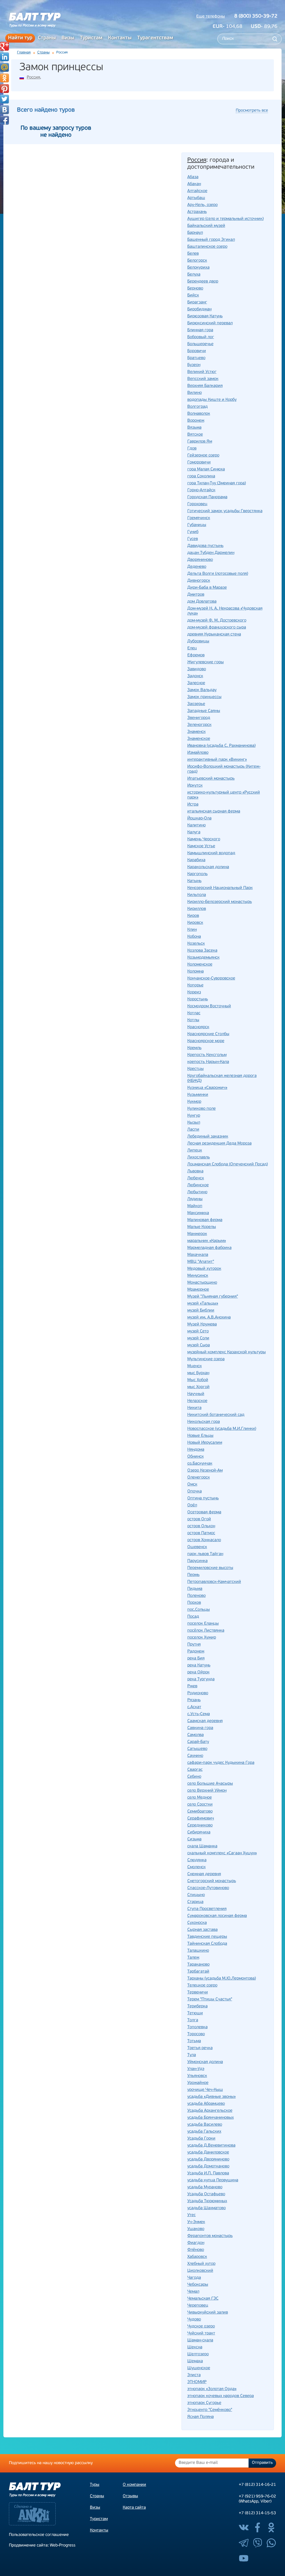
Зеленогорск (199, 725)
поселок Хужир (202, 1638)
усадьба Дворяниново (208, 2159)
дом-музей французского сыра (217, 628)
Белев (193, 254)
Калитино (196, 825)
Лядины (195, 1199)
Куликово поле (202, 1109)
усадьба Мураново (205, 2187)
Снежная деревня (204, 1874)
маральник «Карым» (207, 1241)
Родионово (198, 1693)
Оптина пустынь (203, 1498)
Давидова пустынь (205, 546)
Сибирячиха (199, 1832)
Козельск (196, 944)
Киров (193, 916)
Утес (191, 2215)
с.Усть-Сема (199, 1714)
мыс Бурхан (198, 1373)
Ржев (192, 1686)
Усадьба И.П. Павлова (208, 2173)
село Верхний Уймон (207, 1791)
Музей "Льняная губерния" (213, 1297)
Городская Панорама (207, 497)
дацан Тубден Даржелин (211, 553)
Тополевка (197, 2027)
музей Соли (198, 1338)
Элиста (194, 2375)
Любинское (198, 1185)
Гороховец (197, 504)
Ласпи (193, 1130)
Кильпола (197, 895)
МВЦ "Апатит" (201, 1262)
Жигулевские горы (206, 662)
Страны (47, 38)
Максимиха (198, 1213)
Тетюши (195, 2013)
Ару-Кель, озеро (202, 205)
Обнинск (196, 1457)
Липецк (195, 1151)
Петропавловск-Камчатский (214, 1582)
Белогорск (197, 261)
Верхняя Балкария (205, 386)
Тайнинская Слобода (207, 1944)
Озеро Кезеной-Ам (205, 1471)
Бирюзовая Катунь (205, 316)
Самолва (196, 1735)
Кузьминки (198, 1095)
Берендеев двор (203, 282)
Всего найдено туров (46, 110)
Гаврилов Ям (200, 442)
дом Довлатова (202, 602)
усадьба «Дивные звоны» (212, 2097)
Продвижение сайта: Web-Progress (42, 2546)
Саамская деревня (205, 1721)
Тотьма (194, 2041)
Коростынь (198, 999)
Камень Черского (204, 839)
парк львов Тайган (205, 1554)
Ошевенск (197, 1547)
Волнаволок (199, 414)
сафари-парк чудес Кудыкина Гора (221, 1763)
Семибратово (200, 1812)
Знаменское (199, 739)
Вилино (195, 393)
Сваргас (195, 1770)
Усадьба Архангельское (210, 2111)
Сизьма (194, 1839)
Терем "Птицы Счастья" (210, 1999)
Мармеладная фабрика (209, 1248)
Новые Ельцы (200, 1436)
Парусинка (197, 1561)
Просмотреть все (252, 111)
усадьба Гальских (204, 2132)
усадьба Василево (205, 2125)
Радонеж (196, 1652)
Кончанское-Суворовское (211, 978)
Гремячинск (199, 518)
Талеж (193, 1958)
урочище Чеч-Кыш (205, 2090)
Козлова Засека (202, 951)
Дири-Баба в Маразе (207, 588)
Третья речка (200, 2048)
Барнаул (195, 233)
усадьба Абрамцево (206, 2104)
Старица (195, 1902)
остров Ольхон (201, 1526)
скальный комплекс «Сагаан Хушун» (222, 1853)
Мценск (195, 1366)
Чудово (194, 2320)
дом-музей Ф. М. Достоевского (217, 621)
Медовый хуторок (204, 1269)
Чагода (194, 2278)
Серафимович (201, 1819)
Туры (95, 2485)
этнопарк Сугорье (204, 2403)
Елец (192, 648)
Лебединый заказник (208, 1137)
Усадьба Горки (201, 2139)
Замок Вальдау (202, 690)
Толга (193, 2020)
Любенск (196, 1178)
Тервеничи (198, 1992)
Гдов (192, 449)
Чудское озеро (201, 2326)
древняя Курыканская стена (214, 634)
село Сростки (200, 1805)
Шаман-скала (200, 2340)
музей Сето (198, 1331)
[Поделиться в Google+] (4, 46)
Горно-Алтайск (201, 490)
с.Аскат (194, 1707)
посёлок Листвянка (206, 1631)
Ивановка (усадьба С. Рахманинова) (221, 746)
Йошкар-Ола (199, 818)
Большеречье (200, 344)
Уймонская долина (205, 2062)
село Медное (200, 1798)
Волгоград (197, 407)
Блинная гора (200, 330)
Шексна (195, 2347)
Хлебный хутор (201, 2264)
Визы (68, 38)
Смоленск (196, 1867)
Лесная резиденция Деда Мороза (219, 1144)
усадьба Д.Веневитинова (211, 2146)
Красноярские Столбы (208, 1034)
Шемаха (195, 2361)
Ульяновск (197, 2076)
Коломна (196, 972)
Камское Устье (201, 846)
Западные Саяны (204, 711)
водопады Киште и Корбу (212, 400)
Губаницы (197, 525)
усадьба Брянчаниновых (211, 2118)
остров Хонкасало (204, 1540)
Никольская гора (204, 1422)
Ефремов (196, 655)
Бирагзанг (197, 302)
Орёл (192, 1505)
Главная (24, 52)
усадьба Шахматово (207, 2208)
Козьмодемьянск (203, 958)
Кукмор (194, 1102)
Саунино (195, 1756)
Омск (192, 1485)
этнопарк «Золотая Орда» (212, 2389)
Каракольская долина (208, 867)
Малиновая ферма (205, 1220)
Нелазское (197, 1401)
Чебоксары (198, 2285)
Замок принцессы (204, 697)
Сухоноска (197, 1923)
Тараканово (198, 1965)
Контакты (120, 38)
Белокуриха (198, 268)
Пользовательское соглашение (39, 2535)
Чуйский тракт (201, 2333)
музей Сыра (199, 1345)
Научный (196, 1394)
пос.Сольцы (199, 1610)
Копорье (195, 985)
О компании (134, 2485)
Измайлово (198, 753)
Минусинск (198, 1276)
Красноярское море (206, 1041)
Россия (33, 78)
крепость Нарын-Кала (208, 1062)
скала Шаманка (202, 1846)
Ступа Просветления (207, 1909)
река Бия (196, 1658)
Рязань (194, 1700)
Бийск (193, 295)
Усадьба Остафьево (206, 2194)
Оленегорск (199, 1478)
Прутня (194, 1645)
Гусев (193, 539)
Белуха (194, 275)
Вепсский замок (203, 379)
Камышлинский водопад (211, 853)
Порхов (194, 1603)
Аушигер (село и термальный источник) (225, 219)
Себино (194, 1777)
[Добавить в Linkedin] (4, 57)
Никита (194, 1408)
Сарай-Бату (198, 1742)
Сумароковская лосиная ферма (217, 1916)
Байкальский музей (206, 226)
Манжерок (197, 1234)
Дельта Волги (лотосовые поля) (218, 574)
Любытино (197, 1192)
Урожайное (198, 2083)
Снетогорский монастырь (212, 1881)
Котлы (193, 1020)
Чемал (193, 2292)
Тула (192, 2055)
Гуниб (193, 532)
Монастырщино (202, 1283)
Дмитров (196, 595)
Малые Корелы (202, 1227)
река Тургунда (201, 1679)
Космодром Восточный (209, 1006)
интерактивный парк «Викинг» (217, 760)
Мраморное (198, 1290)
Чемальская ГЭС (203, 2299)
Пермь (193, 1575)
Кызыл (194, 1123)
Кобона (194, 937)
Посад (193, 1617)
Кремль (194, 1048)
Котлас (194, 1013)
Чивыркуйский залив (208, 2313)
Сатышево (197, 1749)
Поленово (196, 1596)
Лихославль (199, 1157)
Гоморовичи (199, 462)
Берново (195, 288)
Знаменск (196, 732)
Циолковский (200, 2271)
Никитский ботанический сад (216, 1415)
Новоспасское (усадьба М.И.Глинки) (222, 1429)
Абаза (193, 177)
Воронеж (196, 421)
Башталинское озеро (207, 247)
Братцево (196, 358)
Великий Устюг (202, 372)
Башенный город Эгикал (211, 240)
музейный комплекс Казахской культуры (227, 1352)
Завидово (197, 669)
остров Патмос (201, 1533)
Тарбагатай (198, 1972)
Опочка (195, 1491)
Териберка (197, 2006)
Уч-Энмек (196, 2222)
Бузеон (194, 365)
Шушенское (199, 2368)
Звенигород (199, 718)
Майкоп (195, 1206)
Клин (192, 930)
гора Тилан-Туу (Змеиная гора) (217, 483)
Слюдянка (197, 1860)
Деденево (197, 567)
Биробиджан (199, 309)
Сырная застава (202, 1930)
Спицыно (196, 1895)
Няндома (196, 1450)
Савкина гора (200, 1728)
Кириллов (197, 909)
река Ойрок (198, 1672)
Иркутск (195, 786)
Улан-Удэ (196, 2069)
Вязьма (194, 428)
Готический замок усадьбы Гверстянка (225, 511)
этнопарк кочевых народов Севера (221, 2396)
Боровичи (197, 351)
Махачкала (198, 1255)
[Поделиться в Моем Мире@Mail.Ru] (4, 67)
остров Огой (199, 1519)
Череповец (198, 2306)
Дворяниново (200, 560)
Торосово (196, 2034)
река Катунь (199, 1665)
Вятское (195, 435)
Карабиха (196, 860)
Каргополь (197, 874)
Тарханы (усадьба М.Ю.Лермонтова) (222, 1979)
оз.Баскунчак (200, 1464)
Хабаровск (197, 2257)
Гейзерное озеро (203, 455)
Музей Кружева (202, 1324)
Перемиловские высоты (210, 1568)
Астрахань (197, 212)
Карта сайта (134, 2508)
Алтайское (197, 191)
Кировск (195, 923)
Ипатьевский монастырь (211, 779)
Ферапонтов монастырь (210, 2236)
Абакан (194, 184)
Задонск (195, 676)
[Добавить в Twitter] (4, 99)
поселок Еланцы (203, 1624)
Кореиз (194, 992)
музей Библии (201, 1311)
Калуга (194, 832)
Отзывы (130, 2496)
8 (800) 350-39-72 (256, 16)
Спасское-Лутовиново (208, 1888)
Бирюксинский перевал (210, 323)
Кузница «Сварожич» (207, 1088)
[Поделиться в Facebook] (4, 120)
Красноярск (198, 1027)
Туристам (91, 38)
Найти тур (20, 38)
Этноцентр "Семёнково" (210, 2410)
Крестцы (196, 1069)
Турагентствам (155, 38)
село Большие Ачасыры (210, 1784)
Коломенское (200, 965)
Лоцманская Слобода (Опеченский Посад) (228, 1164)
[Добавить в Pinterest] (4, 89)
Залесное (196, 683)
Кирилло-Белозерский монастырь (220, 902)
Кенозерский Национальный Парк (220, 888)
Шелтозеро (198, 2354)
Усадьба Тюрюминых (207, 2201)
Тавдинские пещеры (207, 1937)
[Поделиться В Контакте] (4, 110)
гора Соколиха (201, 476)
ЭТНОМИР (197, 2382)
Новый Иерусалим (205, 1443)
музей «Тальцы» (203, 1304)
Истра (193, 805)
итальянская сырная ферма (214, 811)
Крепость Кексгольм (207, 1055)
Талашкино (198, 1951)
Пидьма (195, 1589)
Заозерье (196, 704)
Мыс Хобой (198, 1380)
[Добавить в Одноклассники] (4, 78)
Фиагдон (196, 2243)
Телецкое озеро (202, 1986)
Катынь (194, 881)
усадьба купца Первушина (213, 2180)
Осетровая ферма (204, 1512)
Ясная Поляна (201, 2417)
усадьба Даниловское (208, 2153)
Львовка (195, 1171)
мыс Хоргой (198, 1387)
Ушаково (196, 2229)
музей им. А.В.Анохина (209, 1318)
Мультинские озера (206, 1359)
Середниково (200, 1825)
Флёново (196, 2250)
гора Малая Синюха (206, 469)
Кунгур (194, 1116)
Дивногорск (199, 581)
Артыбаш (196, 198)
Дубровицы (198, 641)
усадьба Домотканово (208, 2166)
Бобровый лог (201, 337)
